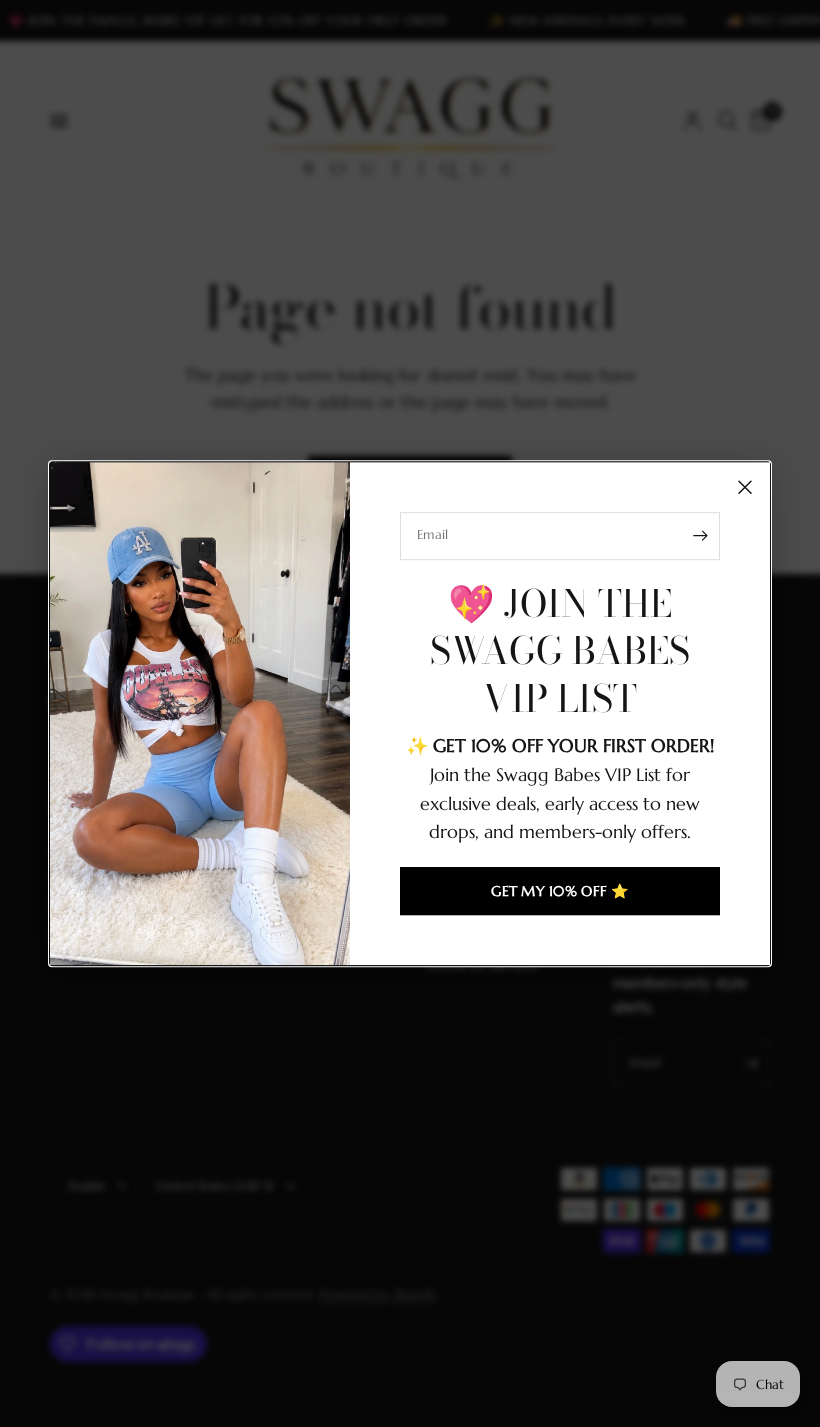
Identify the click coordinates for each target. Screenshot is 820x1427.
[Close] (745, 487)
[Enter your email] (700, 536)
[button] (560, 891)
